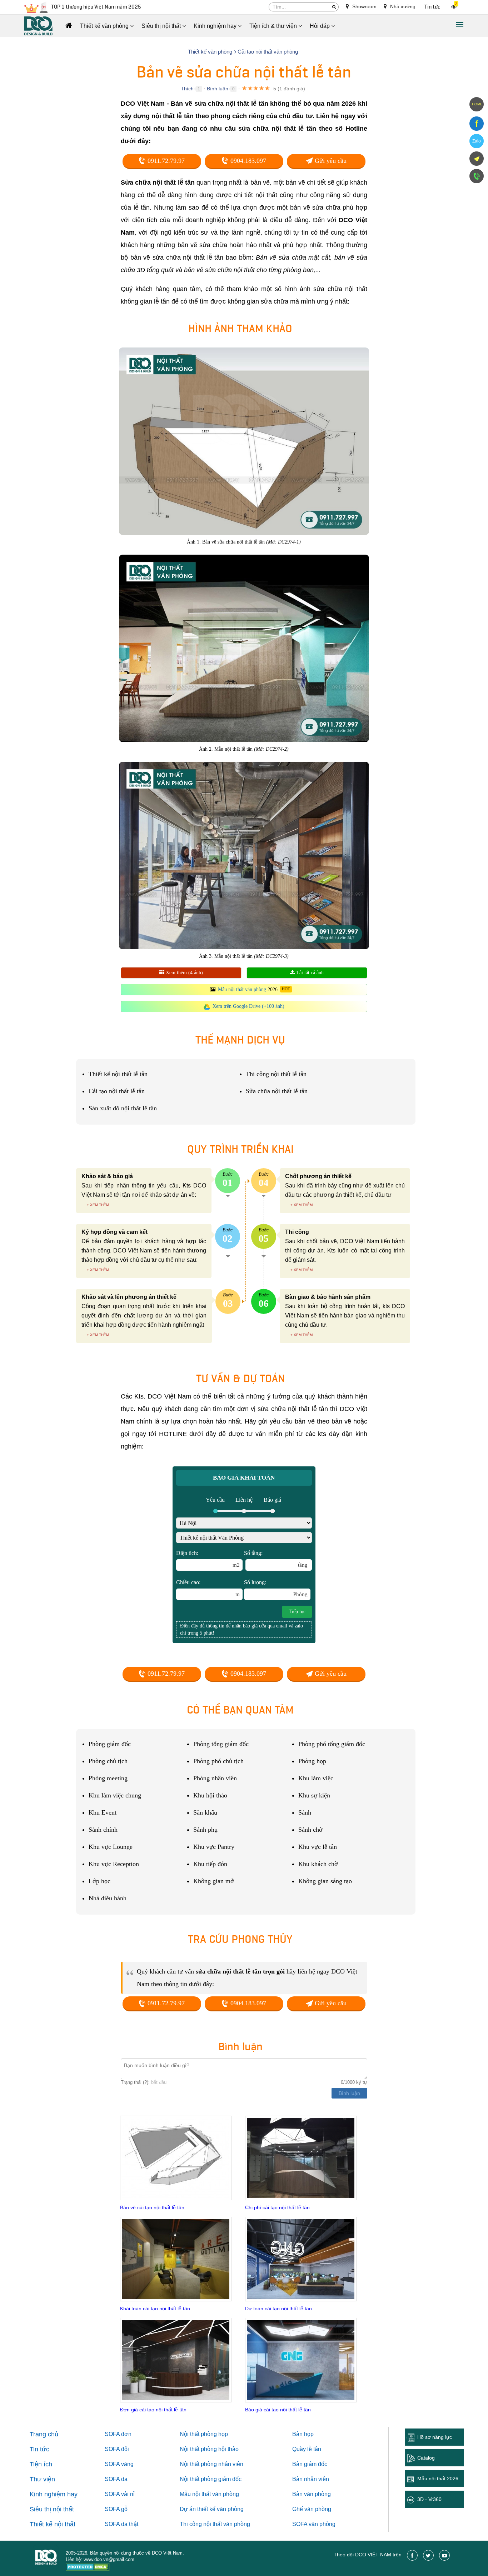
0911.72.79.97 (165, 161)
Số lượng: (276, 1588)
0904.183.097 (247, 161)
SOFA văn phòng (314, 2524)
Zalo (477, 141)
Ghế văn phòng (312, 2509)
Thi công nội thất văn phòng (215, 2524)
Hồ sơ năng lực (435, 2437)
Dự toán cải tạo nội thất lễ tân (278, 2309)
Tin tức (432, 7)
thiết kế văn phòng (220, 2509)
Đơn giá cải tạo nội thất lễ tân (153, 2410)
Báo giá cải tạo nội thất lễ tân (278, 2410)
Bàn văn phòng (312, 2494)
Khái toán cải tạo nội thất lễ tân (155, 2309)
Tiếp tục (297, 1612)
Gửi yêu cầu (330, 161)
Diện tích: (208, 1559)
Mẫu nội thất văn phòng (242, 989)
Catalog (426, 2458)
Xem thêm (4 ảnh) (184, 973)
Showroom (364, 6)
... (84, 1204)
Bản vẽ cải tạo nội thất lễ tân (152, 2207)
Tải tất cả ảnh (309, 973)
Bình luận (218, 89)
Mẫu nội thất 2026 (438, 2479)
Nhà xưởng (402, 6)
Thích (187, 89)
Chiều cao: (208, 1588)
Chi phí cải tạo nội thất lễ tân (277, 2207)
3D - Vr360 (429, 2499)
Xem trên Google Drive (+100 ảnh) (248, 1006)
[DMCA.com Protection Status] (88, 2568)
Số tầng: (276, 1559)
